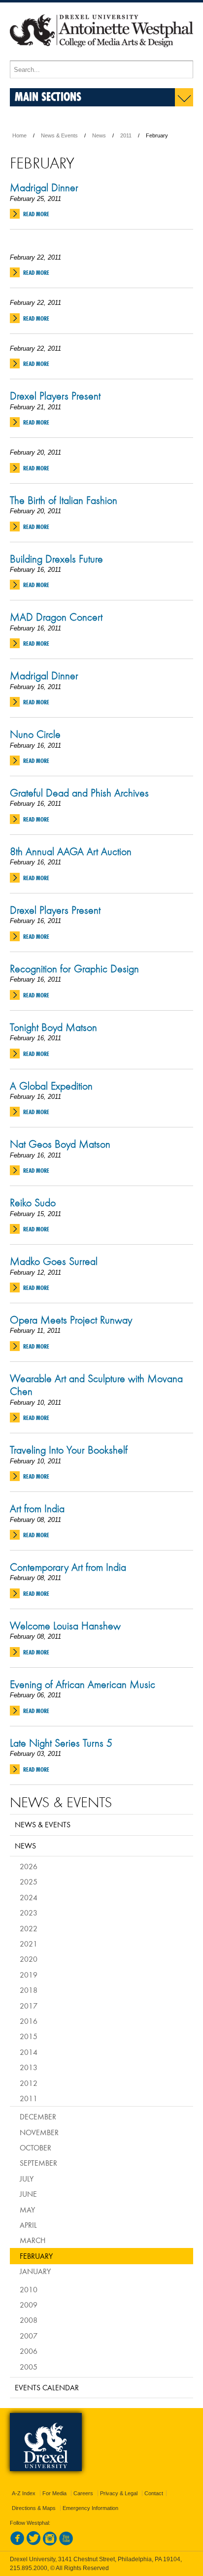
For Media (54, 2493)
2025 (29, 1882)
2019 (29, 1975)
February (36, 2256)
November (39, 2132)
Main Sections (48, 96)
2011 (126, 135)
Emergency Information (90, 2508)
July (27, 2179)
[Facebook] (17, 2543)
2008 (29, 2320)
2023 (29, 1913)
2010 (29, 2289)
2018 (29, 1990)
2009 (29, 2305)
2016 (29, 2021)
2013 (29, 2067)
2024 (29, 1897)
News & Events (59, 135)
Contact (154, 2493)
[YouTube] (66, 2543)
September (38, 2163)
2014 (29, 2052)
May (27, 2210)
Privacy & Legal (119, 2493)
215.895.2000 (29, 2568)
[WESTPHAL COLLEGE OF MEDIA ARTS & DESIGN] (101, 56)
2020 (29, 1959)
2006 (29, 2351)
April (28, 2225)
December (38, 2116)
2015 (29, 2036)
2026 (29, 1866)
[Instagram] (50, 2543)
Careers (83, 2493)
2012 (29, 2083)
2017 (29, 2006)
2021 (29, 1944)
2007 (29, 2336)
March (33, 2240)
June (28, 2194)
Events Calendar (47, 2387)
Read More (36, 214)
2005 (29, 2367)
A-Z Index (24, 2493)
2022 (29, 1928)
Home (19, 135)
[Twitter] (34, 2543)
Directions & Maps (34, 2508)
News (99, 135)
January (35, 2271)
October (35, 2147)
